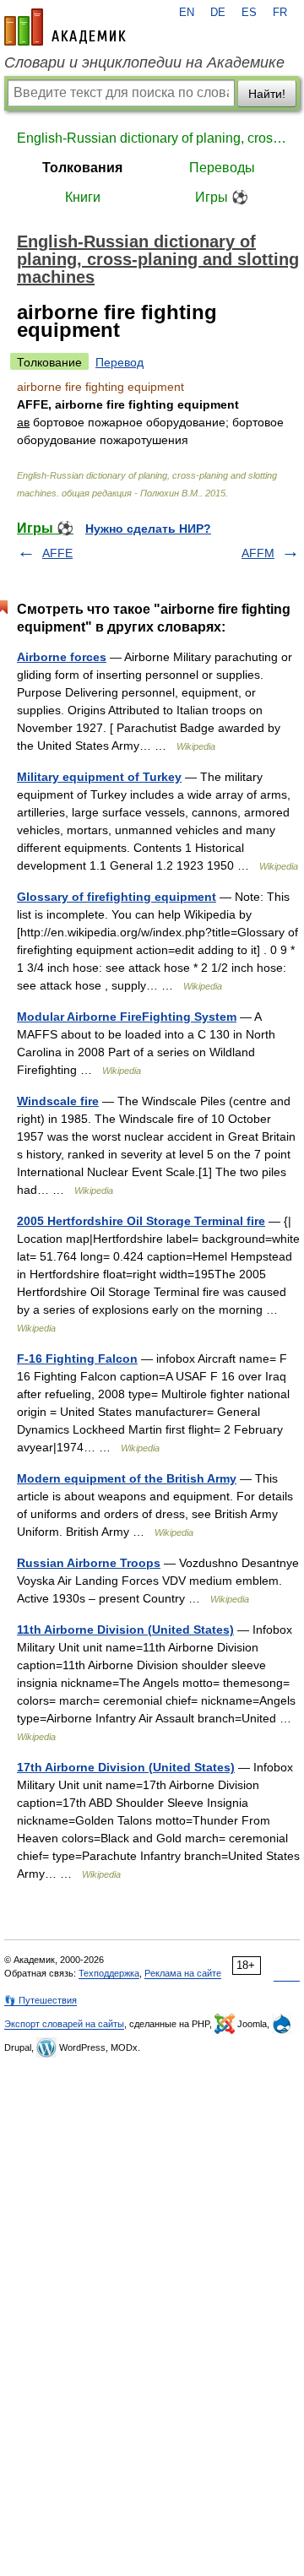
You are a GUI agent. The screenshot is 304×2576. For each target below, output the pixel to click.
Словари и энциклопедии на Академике (144, 62)
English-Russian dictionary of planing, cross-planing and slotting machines (152, 138)
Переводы (222, 168)
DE (218, 13)
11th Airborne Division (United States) (125, 1630)
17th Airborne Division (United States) (126, 1767)
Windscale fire (58, 1101)
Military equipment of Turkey (99, 777)
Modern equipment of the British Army (127, 1478)
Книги (83, 197)
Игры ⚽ (222, 197)
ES (249, 13)
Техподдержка (109, 1973)
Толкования (82, 168)
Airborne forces (62, 657)
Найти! (267, 94)
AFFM (258, 553)
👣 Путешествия (41, 2000)
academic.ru (65, 27)
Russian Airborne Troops (89, 1563)
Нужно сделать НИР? (148, 529)
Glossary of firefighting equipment (117, 897)
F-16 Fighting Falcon (77, 1359)
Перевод (119, 362)
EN (187, 13)
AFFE (57, 553)
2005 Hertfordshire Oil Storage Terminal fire (141, 1221)
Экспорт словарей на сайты (64, 2024)
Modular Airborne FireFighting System (127, 1017)
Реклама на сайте (183, 1973)
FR (280, 13)
